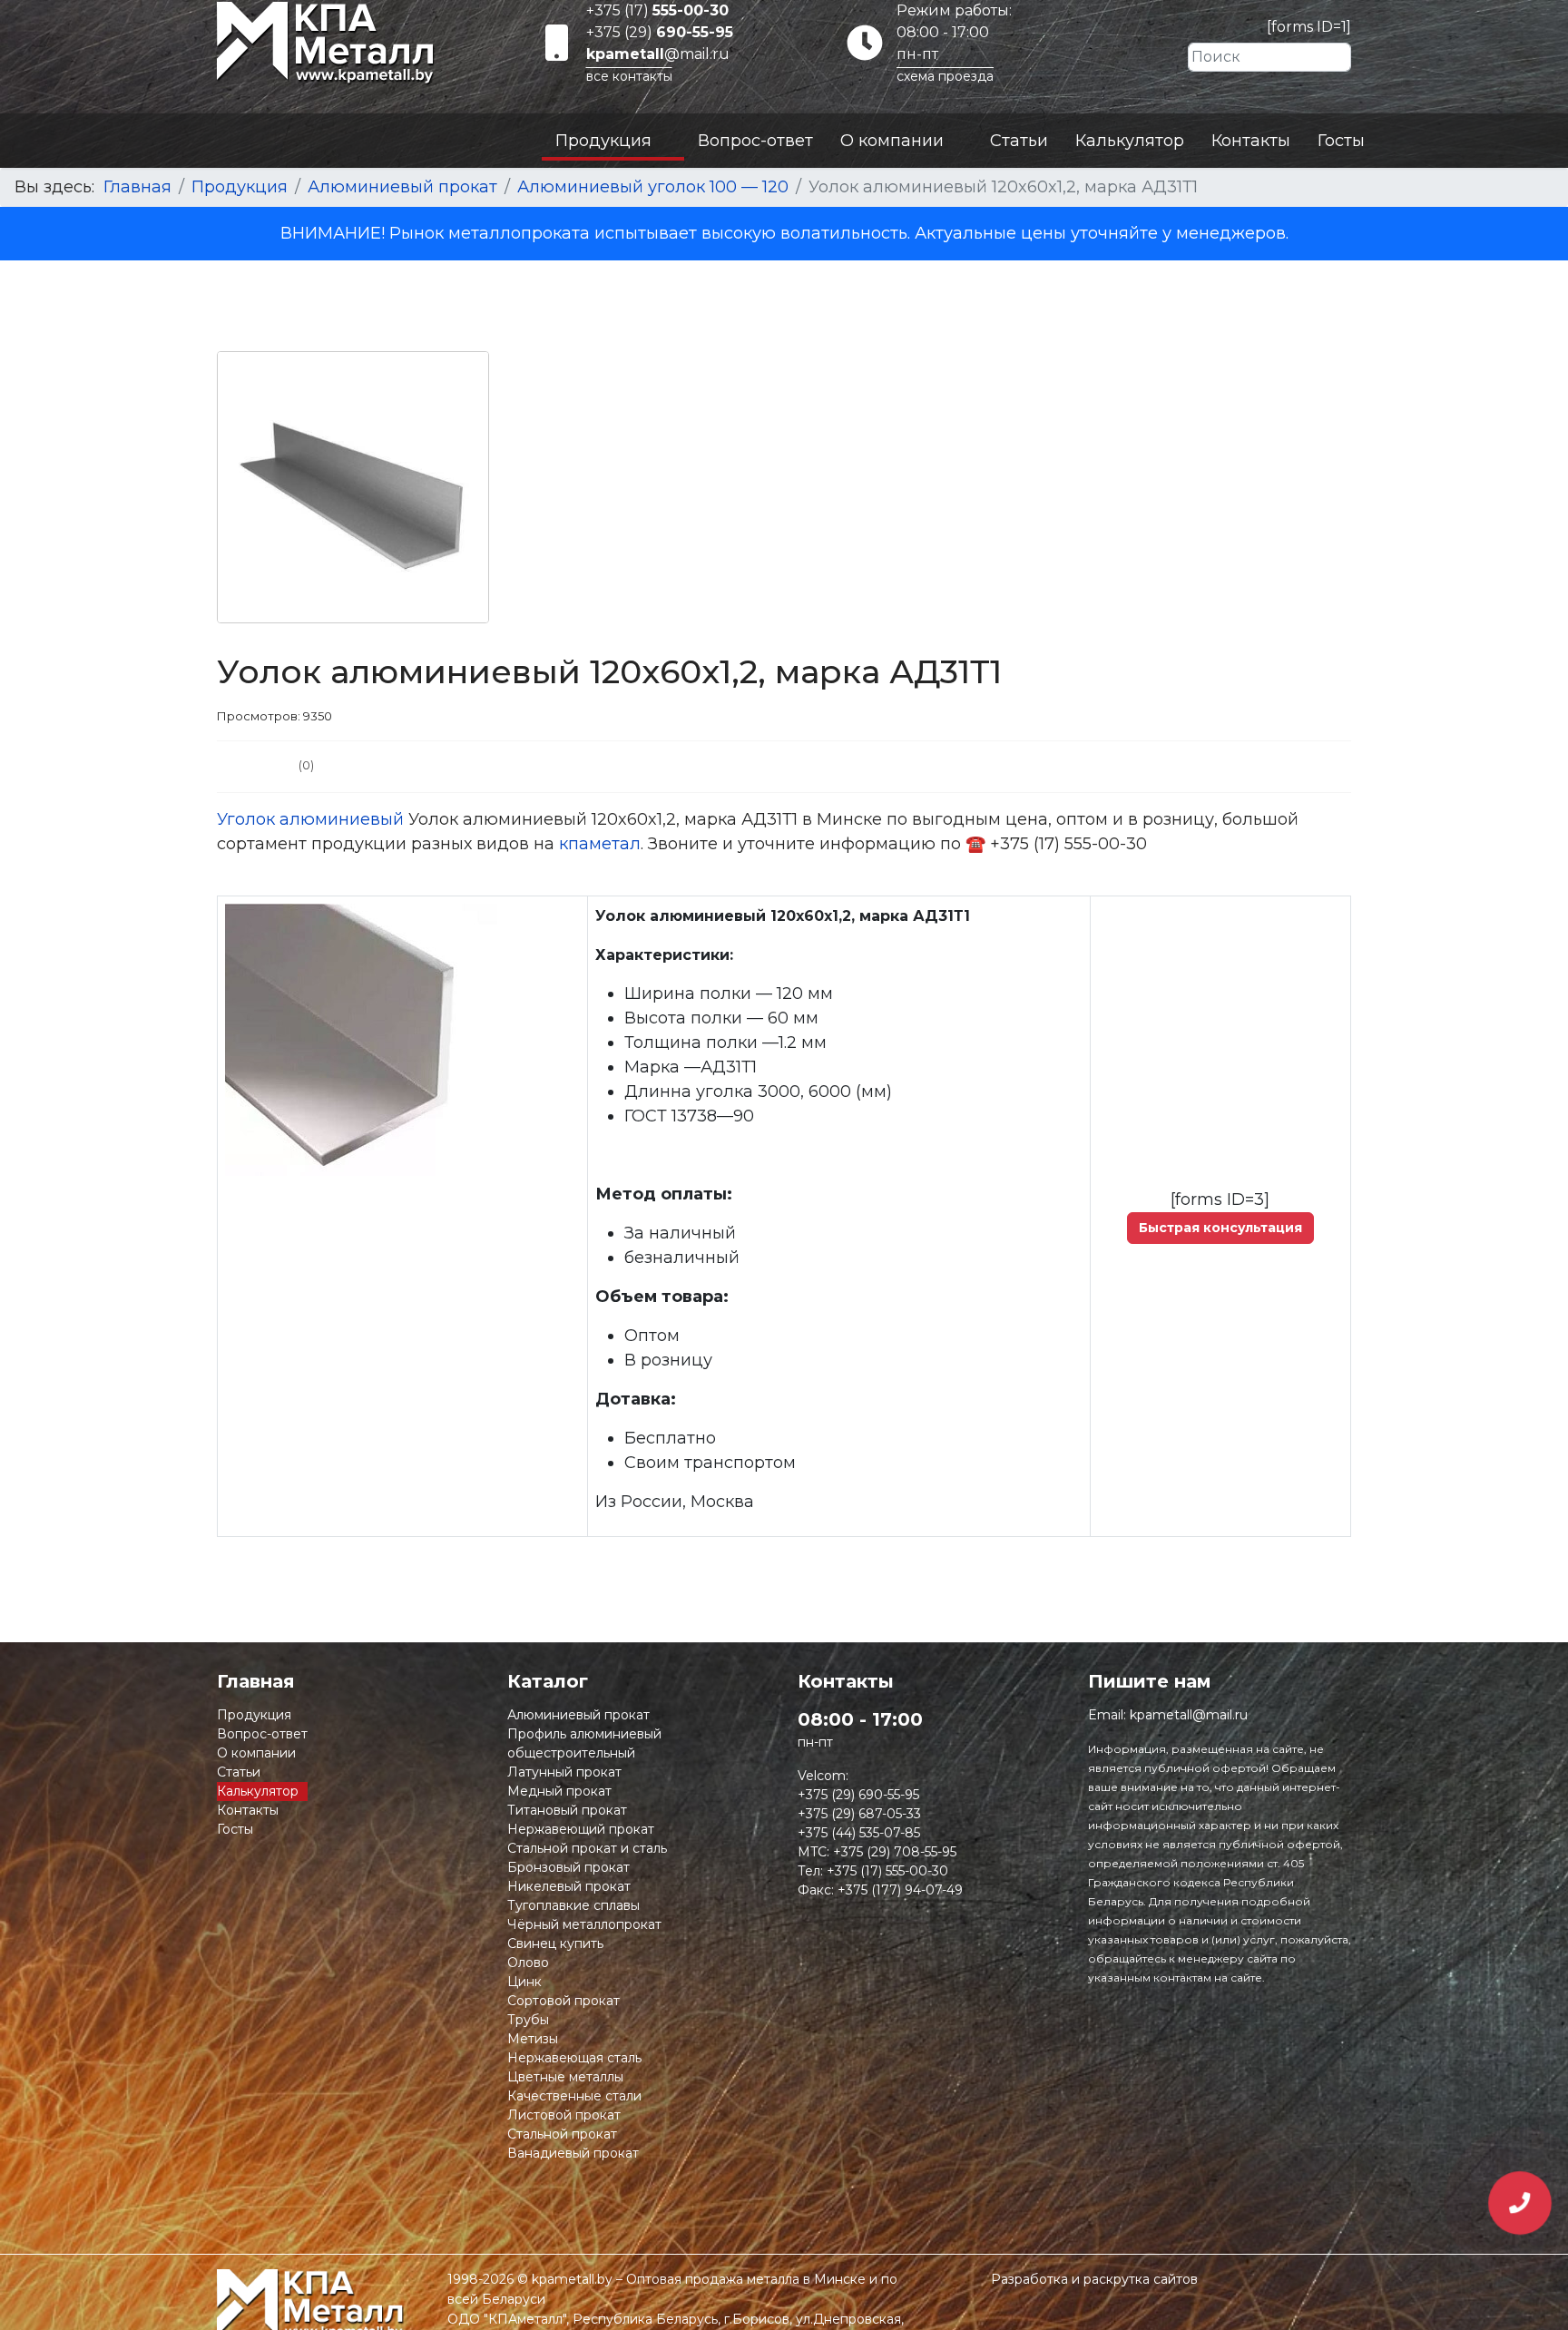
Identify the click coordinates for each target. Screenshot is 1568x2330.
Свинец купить (555, 1943)
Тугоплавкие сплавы (573, 1905)
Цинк (524, 1982)
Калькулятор (1130, 141)
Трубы (528, 2020)
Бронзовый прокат (568, 1867)
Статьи (1019, 141)
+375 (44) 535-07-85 (859, 1833)
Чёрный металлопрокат (584, 1924)
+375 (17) (657, 10)
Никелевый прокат (569, 1886)
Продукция (603, 141)
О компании (892, 141)
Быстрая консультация (1220, 1228)
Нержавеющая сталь (574, 2058)
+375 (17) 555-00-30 (887, 1871)
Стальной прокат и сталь (587, 1848)
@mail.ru (658, 54)
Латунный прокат (564, 1772)
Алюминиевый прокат (578, 1715)
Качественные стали (574, 2096)
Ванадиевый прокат (573, 2153)
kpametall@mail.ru (1189, 1715)
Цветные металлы (565, 2077)
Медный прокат (559, 1791)
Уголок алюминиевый (310, 819)
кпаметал (600, 844)
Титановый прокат (567, 1810)
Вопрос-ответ (755, 141)
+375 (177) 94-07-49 (900, 1890)
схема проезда (945, 76)
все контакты (629, 76)
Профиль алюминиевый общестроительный (584, 1743)
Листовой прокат (564, 2115)
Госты (1341, 141)
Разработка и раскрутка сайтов (1094, 2279)
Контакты (1251, 141)
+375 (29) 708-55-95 (895, 1852)
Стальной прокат (562, 2134)
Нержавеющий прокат (581, 1829)
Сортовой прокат (563, 2001)
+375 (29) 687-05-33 (859, 1814)
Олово (528, 1963)
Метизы (533, 2039)
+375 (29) (660, 32)
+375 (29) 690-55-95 (858, 1795)
